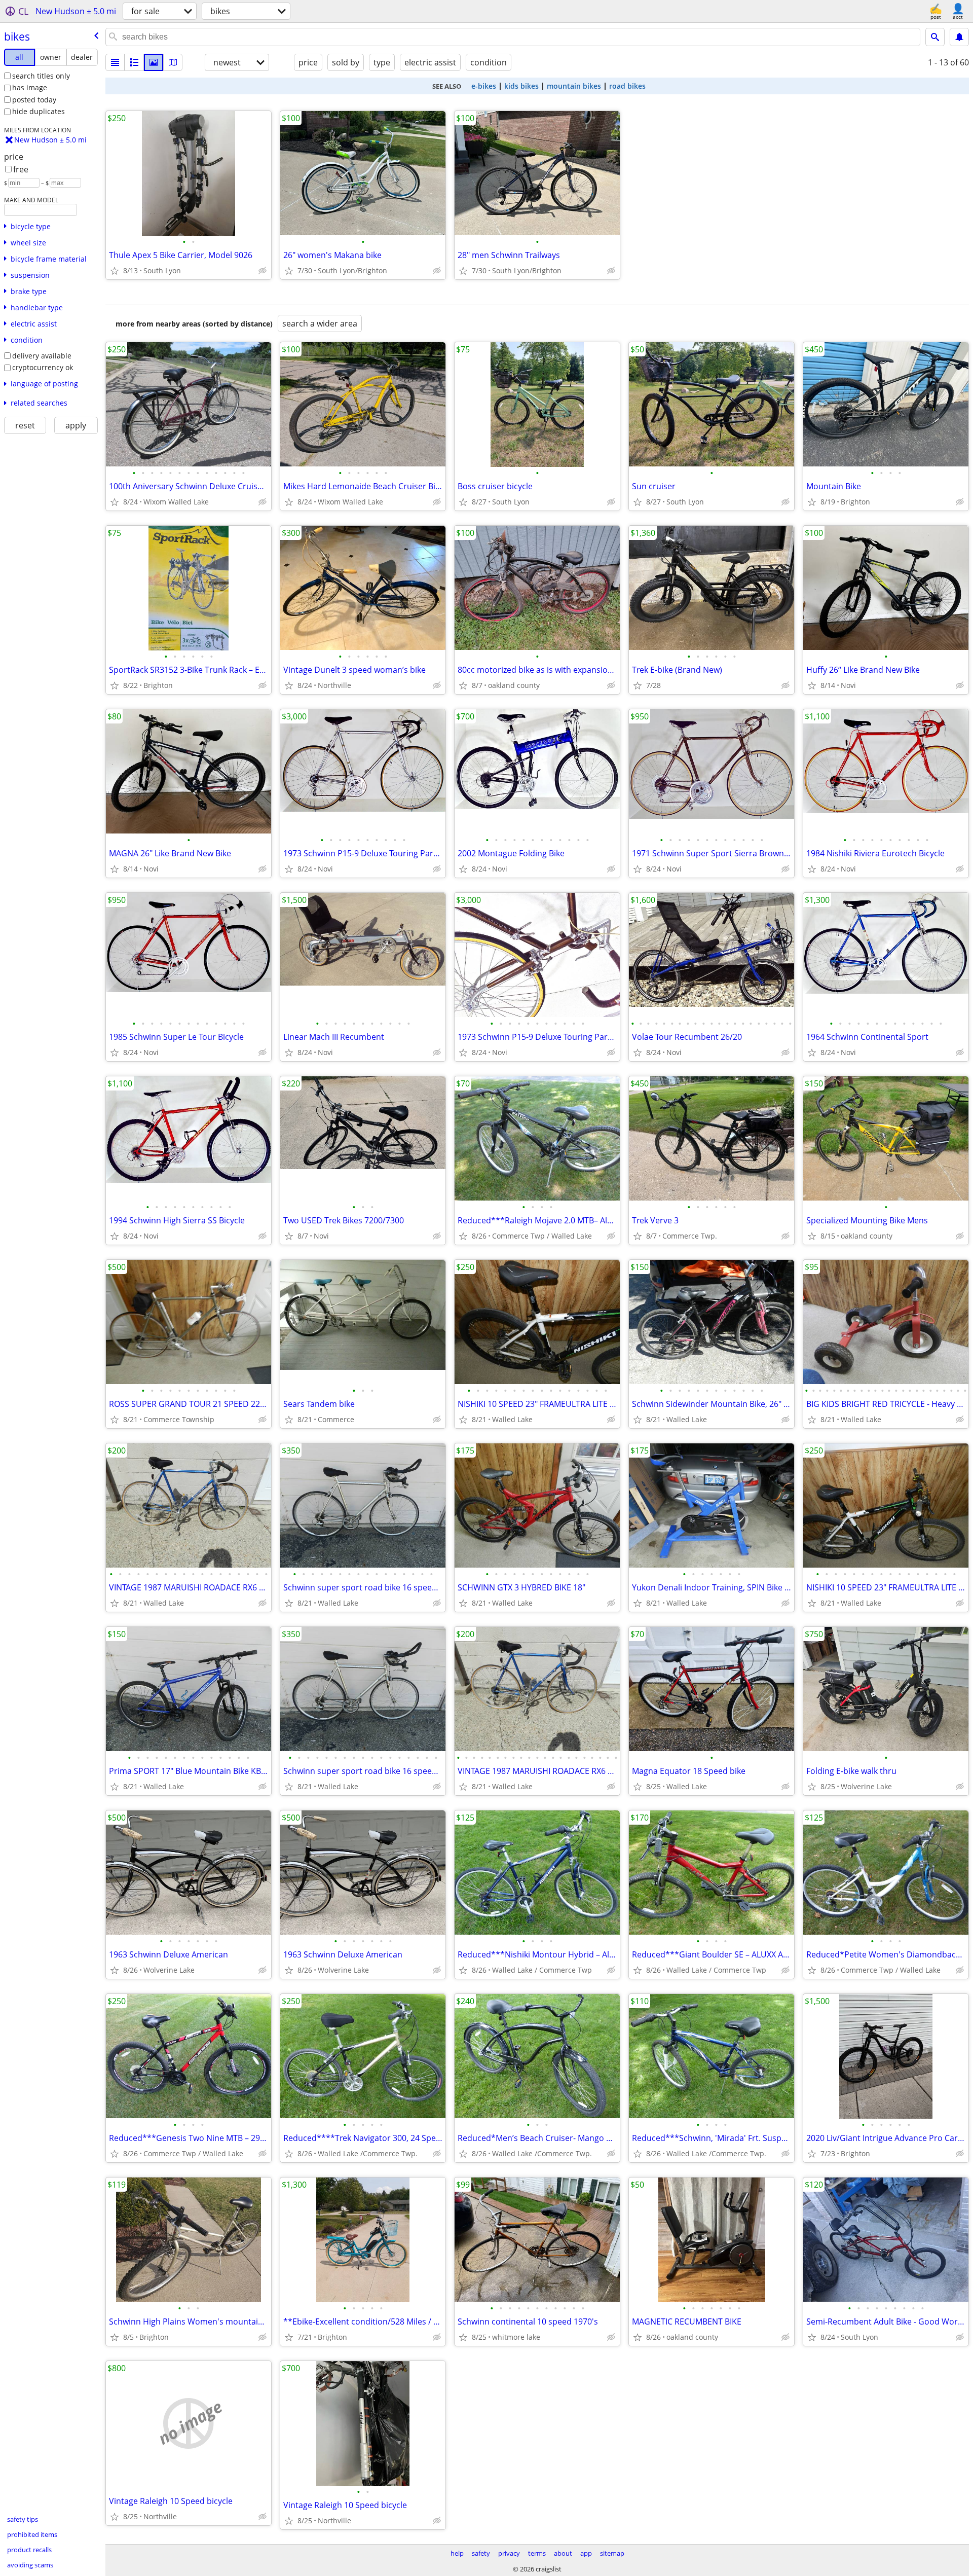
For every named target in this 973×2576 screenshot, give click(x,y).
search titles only (41, 76)
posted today (34, 100)
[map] (173, 62)
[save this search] (959, 37)
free (21, 169)
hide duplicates (39, 111)
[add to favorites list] (115, 271)
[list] (115, 62)
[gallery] (154, 62)
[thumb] (134, 62)
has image (30, 87)
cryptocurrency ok (43, 367)
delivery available (42, 356)
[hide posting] (263, 271)
